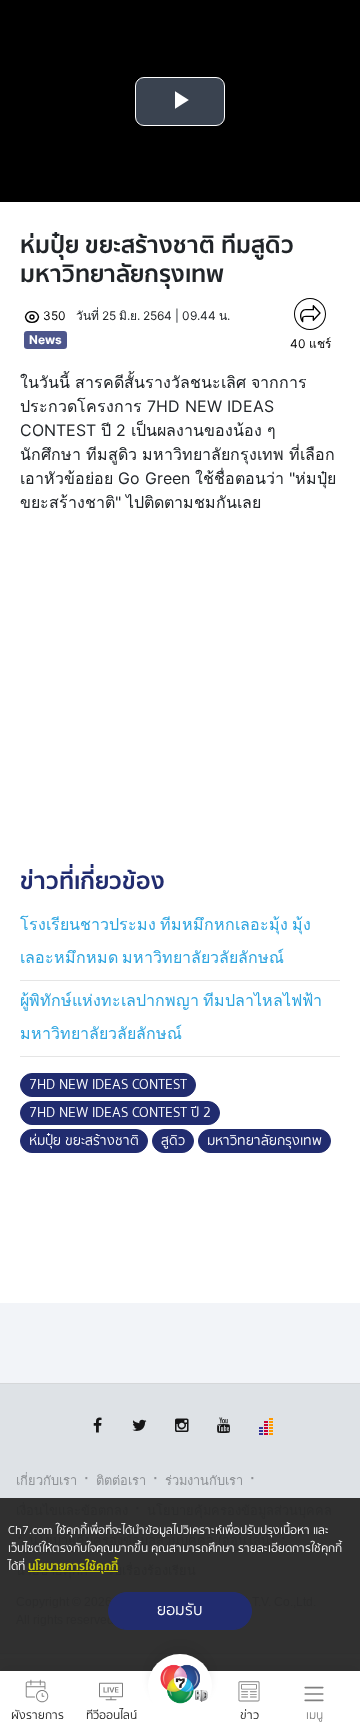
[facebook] (97, 1425)
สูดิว (173, 1141)
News (45, 339)
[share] (310, 314)
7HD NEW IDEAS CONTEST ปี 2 (120, 1113)
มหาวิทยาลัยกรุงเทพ (264, 1141)
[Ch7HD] (180, 1702)
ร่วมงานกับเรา (204, 1480)
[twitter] (139, 1425)
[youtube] (223, 1425)
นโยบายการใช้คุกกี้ (73, 1566)
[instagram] (181, 1425)
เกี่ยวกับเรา (46, 1480)
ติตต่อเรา (121, 1480)
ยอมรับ (180, 1610)
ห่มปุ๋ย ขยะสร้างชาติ (84, 1141)
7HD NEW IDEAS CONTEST (108, 1085)
